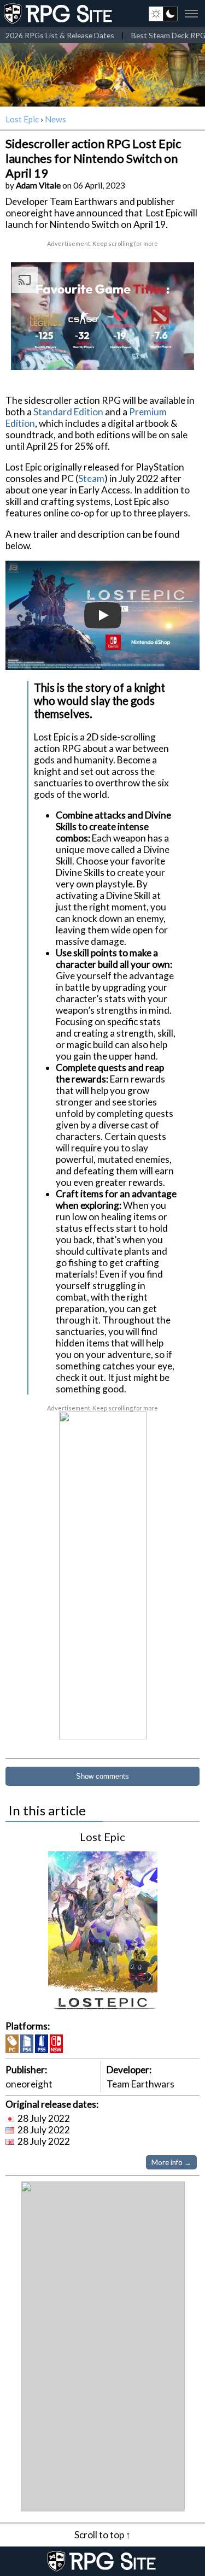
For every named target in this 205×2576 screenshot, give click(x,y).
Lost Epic (22, 119)
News (55, 119)
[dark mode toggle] (163, 14)
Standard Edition (68, 412)
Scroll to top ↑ (102, 2535)
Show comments (102, 1776)
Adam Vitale (38, 185)
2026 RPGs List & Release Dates (60, 35)
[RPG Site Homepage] (59, 14)
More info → (171, 2162)
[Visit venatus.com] (177, 352)
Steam (91, 478)
